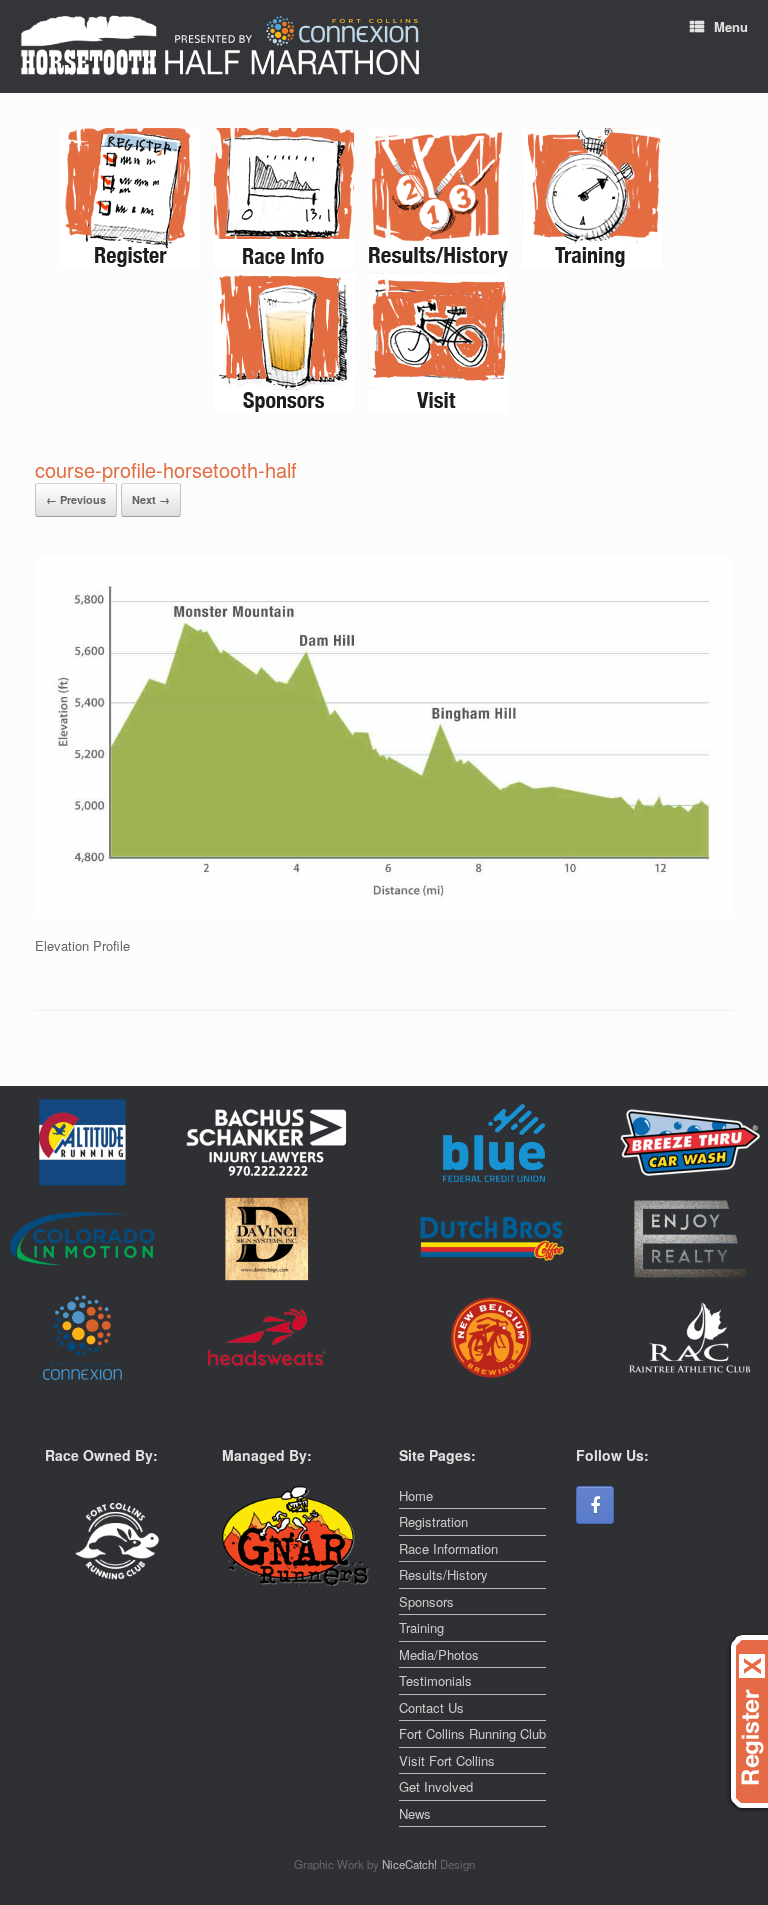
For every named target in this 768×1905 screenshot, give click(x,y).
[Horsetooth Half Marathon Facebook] (595, 1505)
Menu (731, 26)
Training (421, 1627)
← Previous (76, 499)
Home (416, 1495)
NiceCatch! (411, 1864)
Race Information (448, 1548)
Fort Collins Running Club (472, 1733)
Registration (433, 1521)
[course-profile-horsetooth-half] (384, 912)
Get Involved (436, 1786)
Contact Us (431, 1707)
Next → (151, 499)
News (415, 1813)
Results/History (443, 1574)
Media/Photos (439, 1654)
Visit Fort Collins (447, 1760)
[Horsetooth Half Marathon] (220, 46)
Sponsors (426, 1601)
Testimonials (435, 1680)
